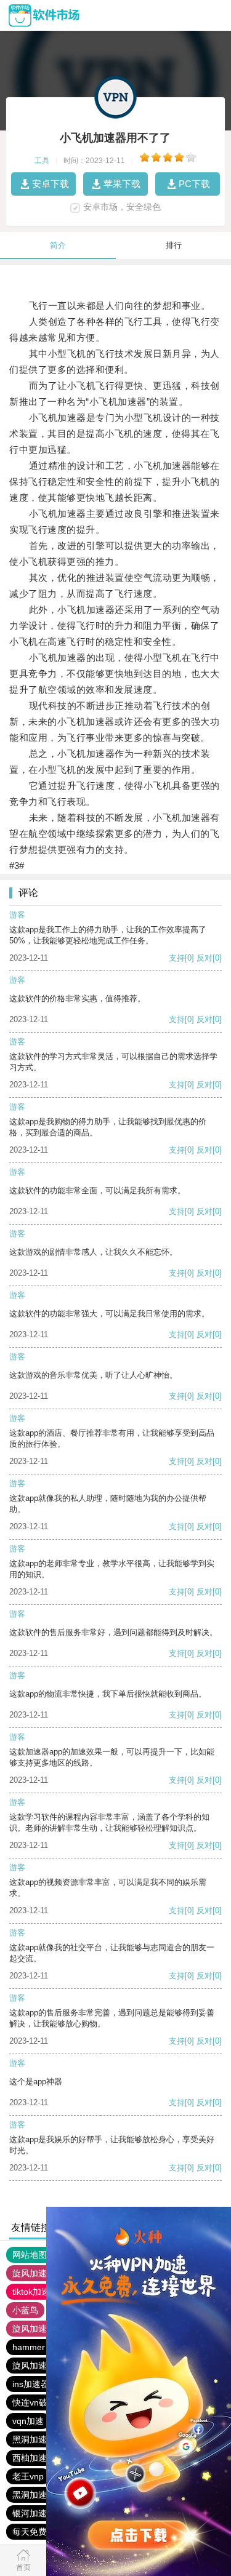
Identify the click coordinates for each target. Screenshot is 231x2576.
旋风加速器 (34, 2329)
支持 (177, 958)
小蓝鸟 (25, 2310)
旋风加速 (30, 2273)
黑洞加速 (30, 2439)
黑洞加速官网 (38, 2495)
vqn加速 (28, 2421)
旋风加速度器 (38, 2366)
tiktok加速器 (35, 2292)
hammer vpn (37, 2347)
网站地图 (30, 2255)
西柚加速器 (34, 2458)
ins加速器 (31, 2384)
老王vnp (28, 2476)
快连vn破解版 (38, 2402)
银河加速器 (34, 2513)
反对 (205, 958)
